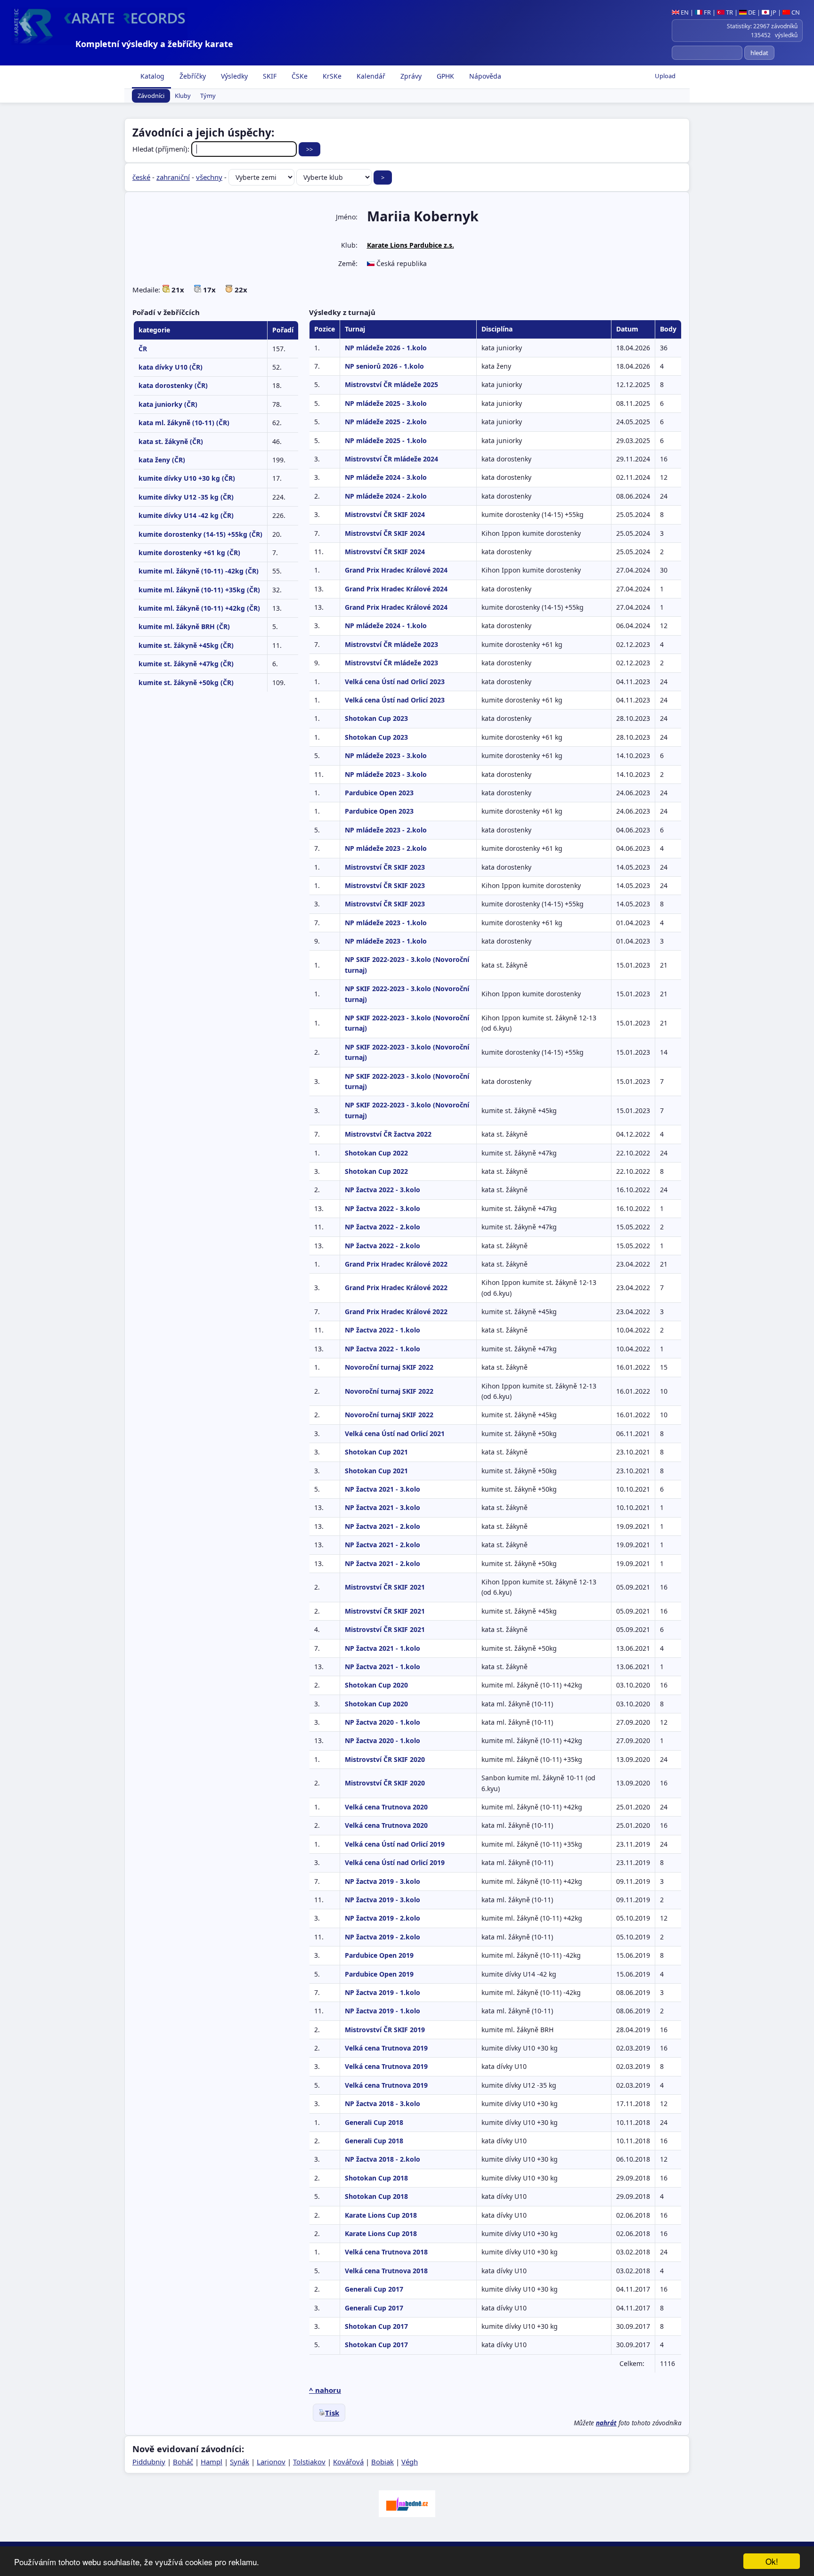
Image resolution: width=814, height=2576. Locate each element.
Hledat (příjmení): (162, 149)
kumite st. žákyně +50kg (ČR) (186, 682)
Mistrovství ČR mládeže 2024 (391, 459)
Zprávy (410, 76)
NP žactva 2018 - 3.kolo (383, 2104)
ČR (143, 349)
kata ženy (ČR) (162, 460)
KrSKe (331, 76)
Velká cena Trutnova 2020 (386, 1807)
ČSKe (299, 76)
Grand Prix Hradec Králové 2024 (396, 570)
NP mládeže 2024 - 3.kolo (386, 477)
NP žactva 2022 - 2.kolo (383, 1227)
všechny (209, 177)
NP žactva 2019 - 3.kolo (383, 1881)
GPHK (444, 76)
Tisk (332, 2413)
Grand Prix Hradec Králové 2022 (396, 1264)
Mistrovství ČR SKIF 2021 (385, 1587)
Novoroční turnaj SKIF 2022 (389, 1367)
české (141, 177)
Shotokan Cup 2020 (376, 1685)
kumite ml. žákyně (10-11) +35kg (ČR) (199, 590)
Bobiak (383, 2462)
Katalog (151, 76)
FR (707, 12)
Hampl (212, 2462)
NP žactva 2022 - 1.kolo (383, 1330)
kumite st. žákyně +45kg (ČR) (186, 645)
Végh (410, 2462)
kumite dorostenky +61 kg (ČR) (189, 553)
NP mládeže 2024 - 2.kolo (386, 496)
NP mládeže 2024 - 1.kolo (386, 626)
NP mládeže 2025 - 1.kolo (386, 440)
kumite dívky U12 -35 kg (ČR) (186, 497)
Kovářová (348, 2462)
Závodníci (151, 96)
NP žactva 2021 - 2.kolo (383, 1526)
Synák (240, 2462)
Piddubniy (149, 2462)
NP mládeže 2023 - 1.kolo (386, 923)
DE (751, 12)
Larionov (271, 2462)
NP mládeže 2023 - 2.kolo (386, 830)
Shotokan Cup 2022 (376, 1153)
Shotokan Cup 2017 (376, 2326)
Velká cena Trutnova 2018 (386, 2252)
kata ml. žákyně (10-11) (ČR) (184, 423)
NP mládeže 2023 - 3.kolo (386, 755)
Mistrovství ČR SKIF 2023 (385, 867)
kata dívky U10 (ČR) (171, 367)
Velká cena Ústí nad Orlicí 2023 (395, 682)
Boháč (183, 2462)
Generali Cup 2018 (374, 2122)
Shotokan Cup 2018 (376, 2178)
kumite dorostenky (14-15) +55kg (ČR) (200, 534)
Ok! (772, 2561)
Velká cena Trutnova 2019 (386, 2048)
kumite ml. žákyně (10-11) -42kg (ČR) (199, 571)
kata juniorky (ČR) (168, 404)
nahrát (606, 2423)
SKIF (269, 76)
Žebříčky (192, 76)
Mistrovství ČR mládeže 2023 (391, 644)
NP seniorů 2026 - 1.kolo (384, 366)
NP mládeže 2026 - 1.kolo (386, 348)
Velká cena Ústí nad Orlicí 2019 (395, 1844)
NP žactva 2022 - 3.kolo (383, 1190)
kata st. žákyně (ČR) (171, 441)
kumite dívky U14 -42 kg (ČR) (186, 515)
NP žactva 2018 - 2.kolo (383, 2159)
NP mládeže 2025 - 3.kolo (386, 403)
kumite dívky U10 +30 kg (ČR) (187, 478)
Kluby (183, 96)
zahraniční (173, 177)
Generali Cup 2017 (374, 2289)
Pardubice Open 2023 (379, 793)
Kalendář (370, 76)
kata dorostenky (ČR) (173, 385)
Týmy (208, 96)
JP (773, 12)
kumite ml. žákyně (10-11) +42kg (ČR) (199, 608)
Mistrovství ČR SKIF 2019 (385, 2030)
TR (729, 12)
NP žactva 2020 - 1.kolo (383, 1722)
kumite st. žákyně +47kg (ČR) (186, 664)
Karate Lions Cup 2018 (381, 2215)
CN (795, 12)
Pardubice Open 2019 (379, 1955)
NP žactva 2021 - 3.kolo (383, 1489)
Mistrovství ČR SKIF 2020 (385, 1759)
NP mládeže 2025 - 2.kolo (386, 422)
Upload (665, 76)
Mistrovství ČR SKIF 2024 (385, 514)
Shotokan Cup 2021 (376, 1452)
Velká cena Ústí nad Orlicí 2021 (395, 1433)
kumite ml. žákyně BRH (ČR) (184, 626)
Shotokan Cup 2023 (376, 718)
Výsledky (233, 76)
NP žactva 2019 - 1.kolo (383, 1992)
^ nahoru (325, 2390)
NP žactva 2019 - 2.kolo (383, 1918)
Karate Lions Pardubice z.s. (411, 245)
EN (684, 12)
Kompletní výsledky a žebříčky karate (154, 44)
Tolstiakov (309, 2462)
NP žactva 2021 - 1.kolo (383, 1648)
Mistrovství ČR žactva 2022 (388, 1134)
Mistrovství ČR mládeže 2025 (391, 384)
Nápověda (484, 76)
